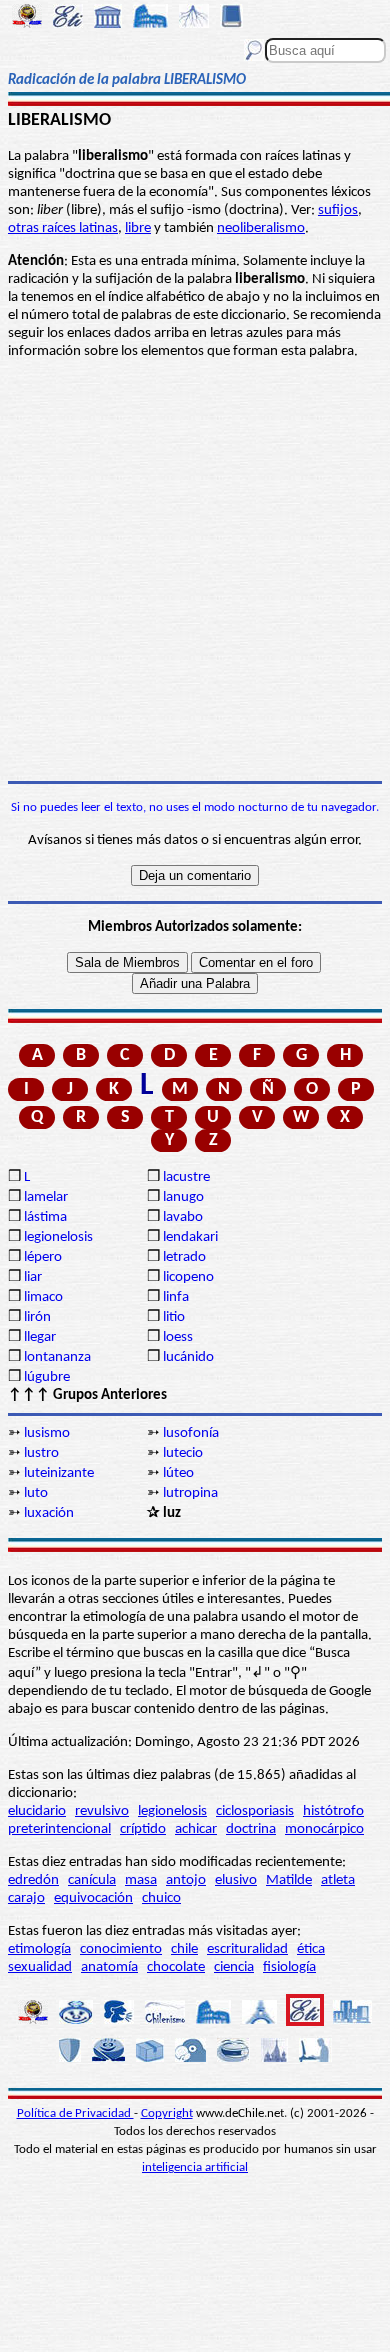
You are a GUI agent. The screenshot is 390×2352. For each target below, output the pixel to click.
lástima (45, 1217)
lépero (43, 1257)
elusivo (236, 1880)
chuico (161, 1898)
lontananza (57, 1357)
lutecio (183, 1453)
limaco (43, 1297)
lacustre (186, 1177)
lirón (37, 1317)
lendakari (190, 1237)
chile (184, 1949)
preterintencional (59, 1829)
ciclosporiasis (255, 1811)
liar (33, 1277)
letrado (184, 1257)
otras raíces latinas (63, 228)
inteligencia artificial (195, 2167)
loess (178, 1337)
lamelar (46, 1197)
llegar (40, 1337)
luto (36, 1493)
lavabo (183, 1217)
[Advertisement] (195, 571)
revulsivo (102, 1811)
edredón (33, 1880)
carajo (26, 1898)
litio (174, 1317)
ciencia (234, 1967)
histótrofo (333, 1811)
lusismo (47, 1433)
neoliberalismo (261, 228)
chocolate (176, 1967)
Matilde (289, 1880)
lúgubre (47, 1377)
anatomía (109, 1967)
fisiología (289, 1967)
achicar (196, 1829)
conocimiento (121, 1949)
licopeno (188, 1277)
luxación (49, 1513)
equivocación (93, 1898)
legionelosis (58, 1237)
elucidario (37, 1811)
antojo (186, 1880)
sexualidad (40, 1967)
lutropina (190, 1493)
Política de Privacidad (75, 2113)
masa (141, 1880)
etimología (39, 1949)
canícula (92, 1880)
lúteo (178, 1473)
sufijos (338, 210)
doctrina (251, 1829)
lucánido (188, 1357)
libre (138, 228)
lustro (41, 1453)
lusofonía (191, 1433)
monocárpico (324, 1829)
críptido (143, 1829)
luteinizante (59, 1473)
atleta (338, 1880)
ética (311, 1949)
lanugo (183, 1197)
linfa (176, 1297)
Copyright (167, 2113)
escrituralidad (247, 1949)
